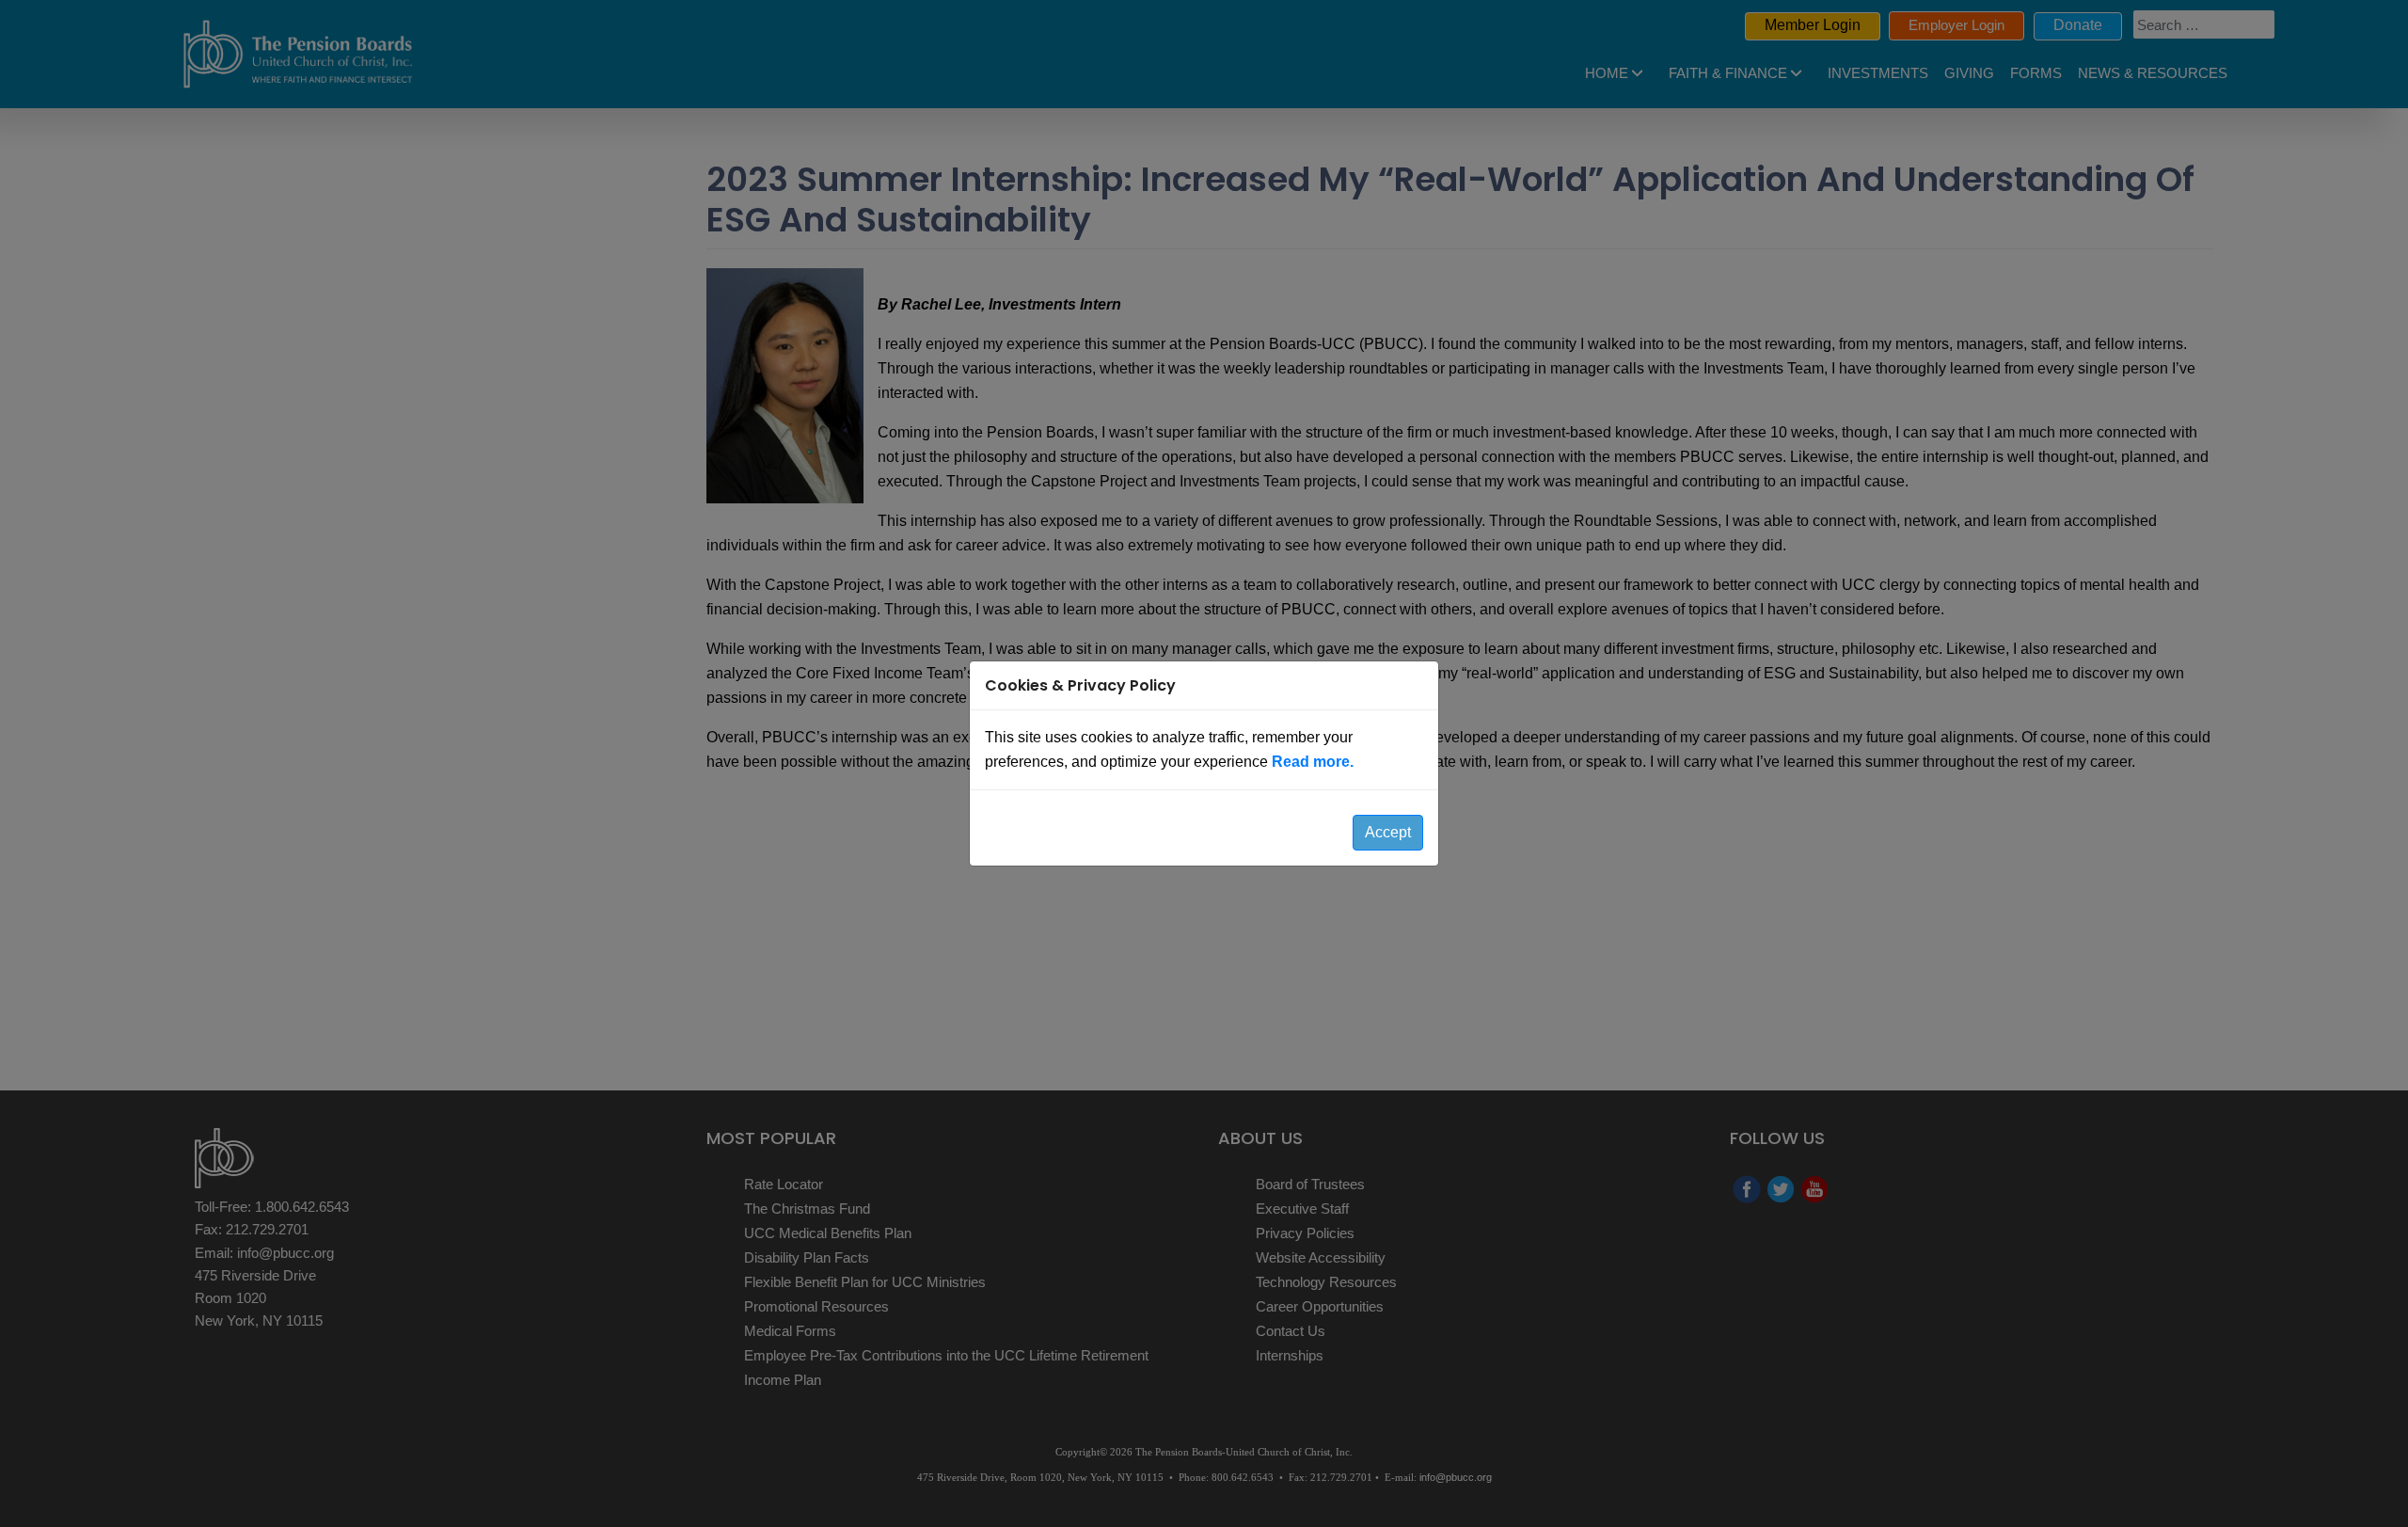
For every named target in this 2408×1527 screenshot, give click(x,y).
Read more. (1313, 762)
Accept (1388, 832)
